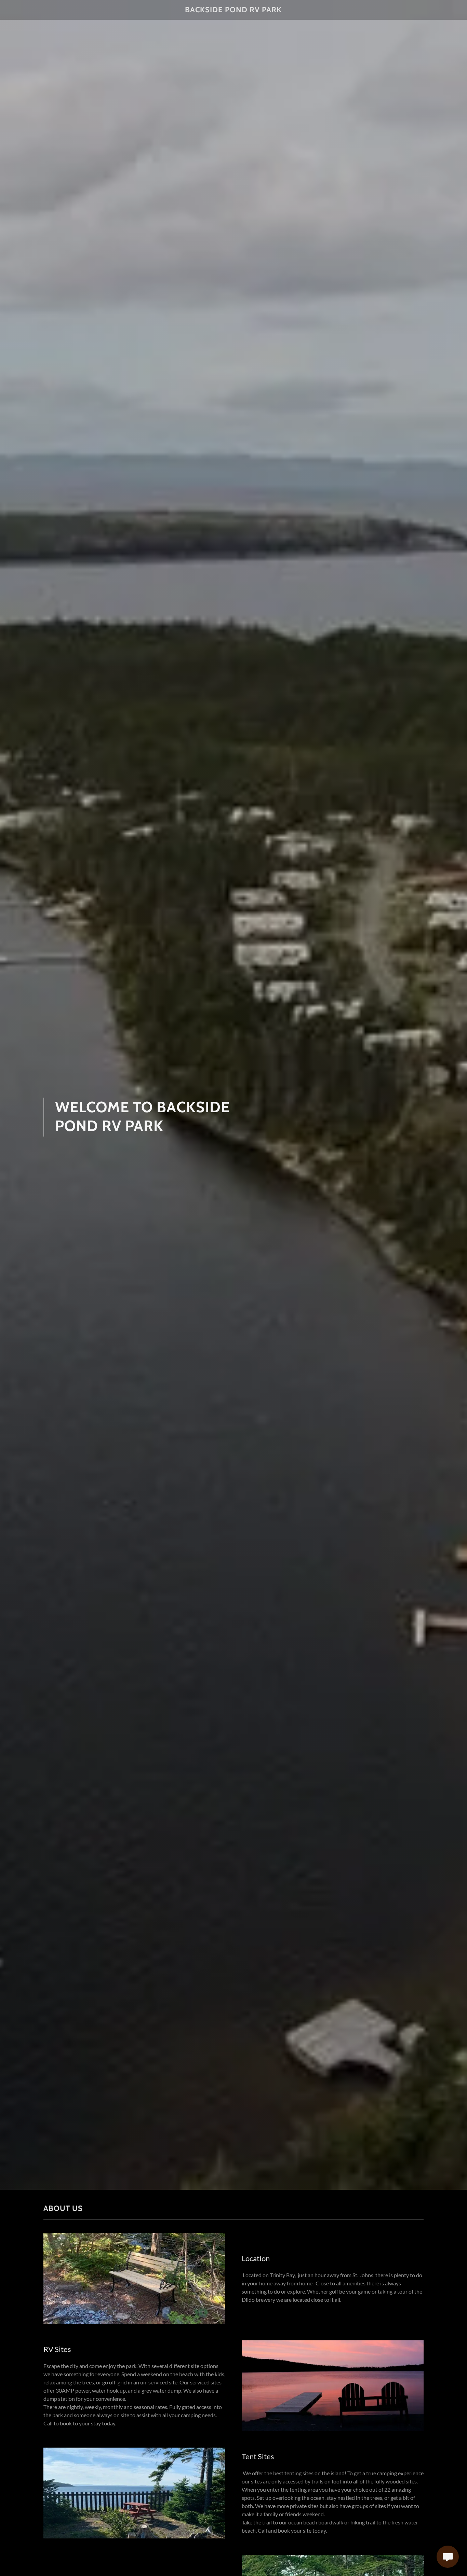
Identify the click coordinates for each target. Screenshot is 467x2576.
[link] (234, 10)
